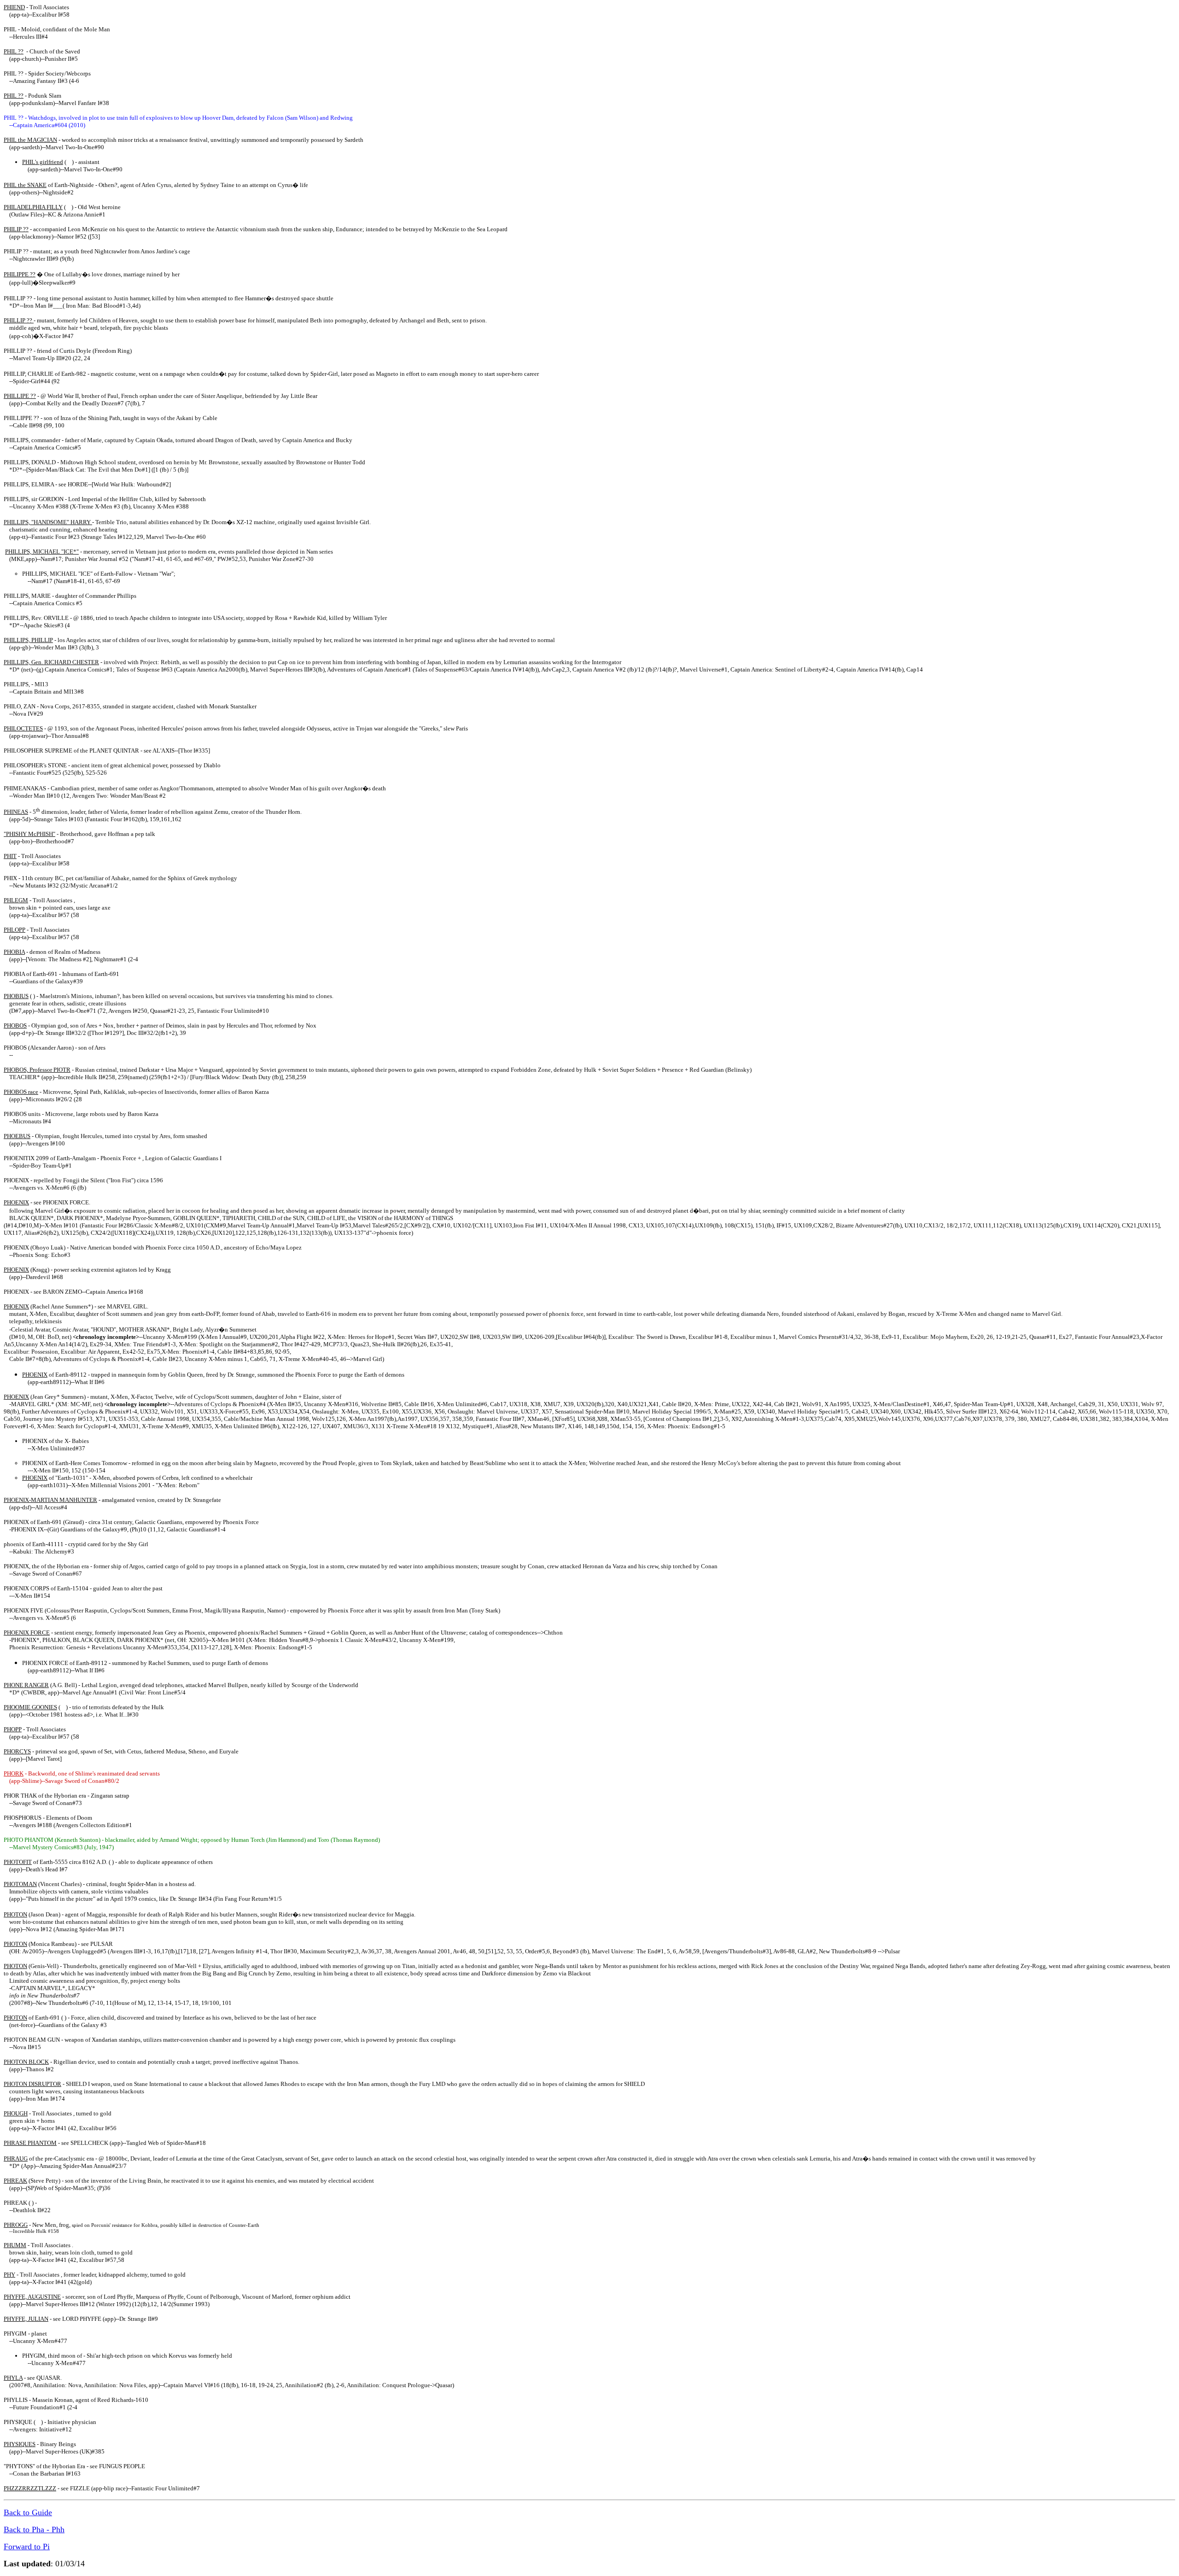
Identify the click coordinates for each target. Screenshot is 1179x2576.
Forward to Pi (27, 2547)
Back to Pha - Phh (34, 2529)
